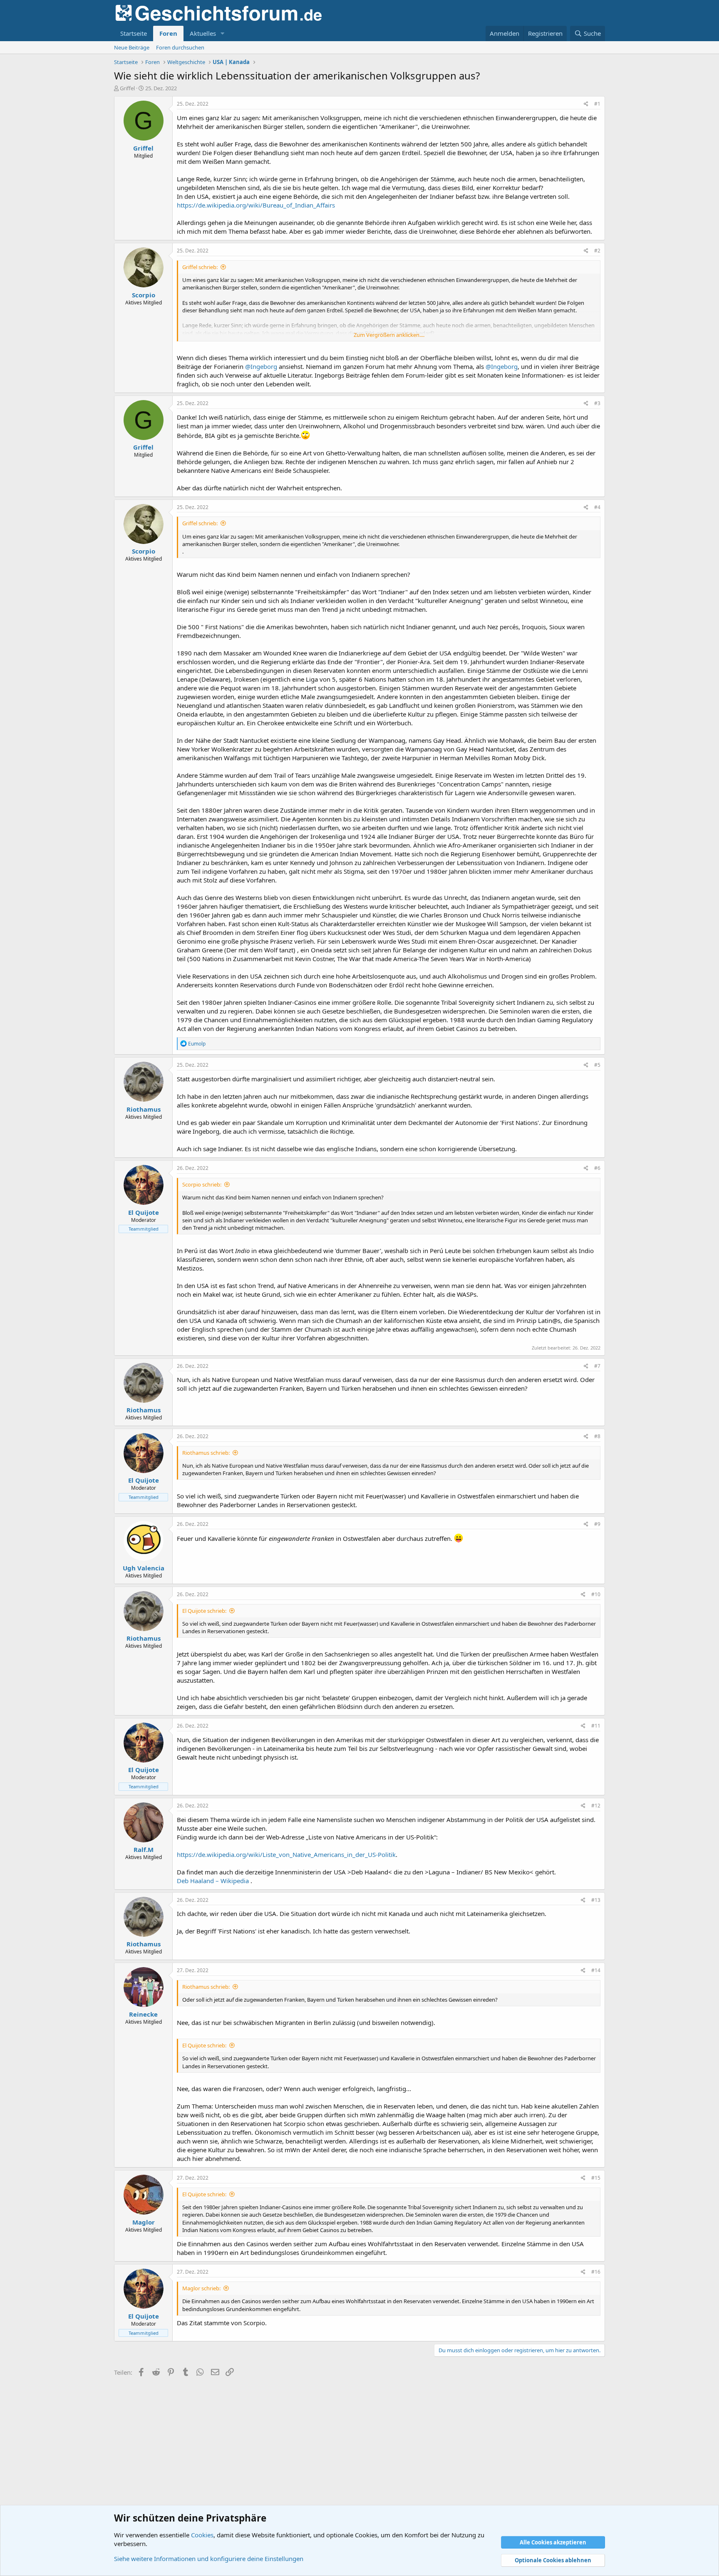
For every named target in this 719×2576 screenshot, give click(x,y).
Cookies (202, 2535)
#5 (597, 1065)
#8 (597, 1436)
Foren (168, 33)
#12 (596, 1806)
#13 (596, 1900)
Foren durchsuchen (180, 47)
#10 (596, 1594)
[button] (223, 33)
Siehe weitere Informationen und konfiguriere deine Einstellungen (209, 2559)
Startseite (134, 33)
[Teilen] (586, 104)
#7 (597, 1366)
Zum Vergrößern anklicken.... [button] (389, 335)
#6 (597, 1168)
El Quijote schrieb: (204, 1611)
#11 (596, 1726)
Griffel (127, 88)
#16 (596, 2272)
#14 (596, 1970)
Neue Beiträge (132, 47)
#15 (596, 2178)
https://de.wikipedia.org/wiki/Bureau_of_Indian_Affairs (256, 205)
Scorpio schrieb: (202, 1184)
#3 (597, 403)
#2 (597, 251)
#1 (597, 104)
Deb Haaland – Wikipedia (214, 1881)
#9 (597, 1524)
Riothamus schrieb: (206, 1453)
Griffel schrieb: (200, 267)
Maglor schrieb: (201, 2288)
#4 (597, 507)
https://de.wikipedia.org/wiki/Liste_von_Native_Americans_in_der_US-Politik (286, 1854)
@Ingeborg (261, 366)
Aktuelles (203, 33)
